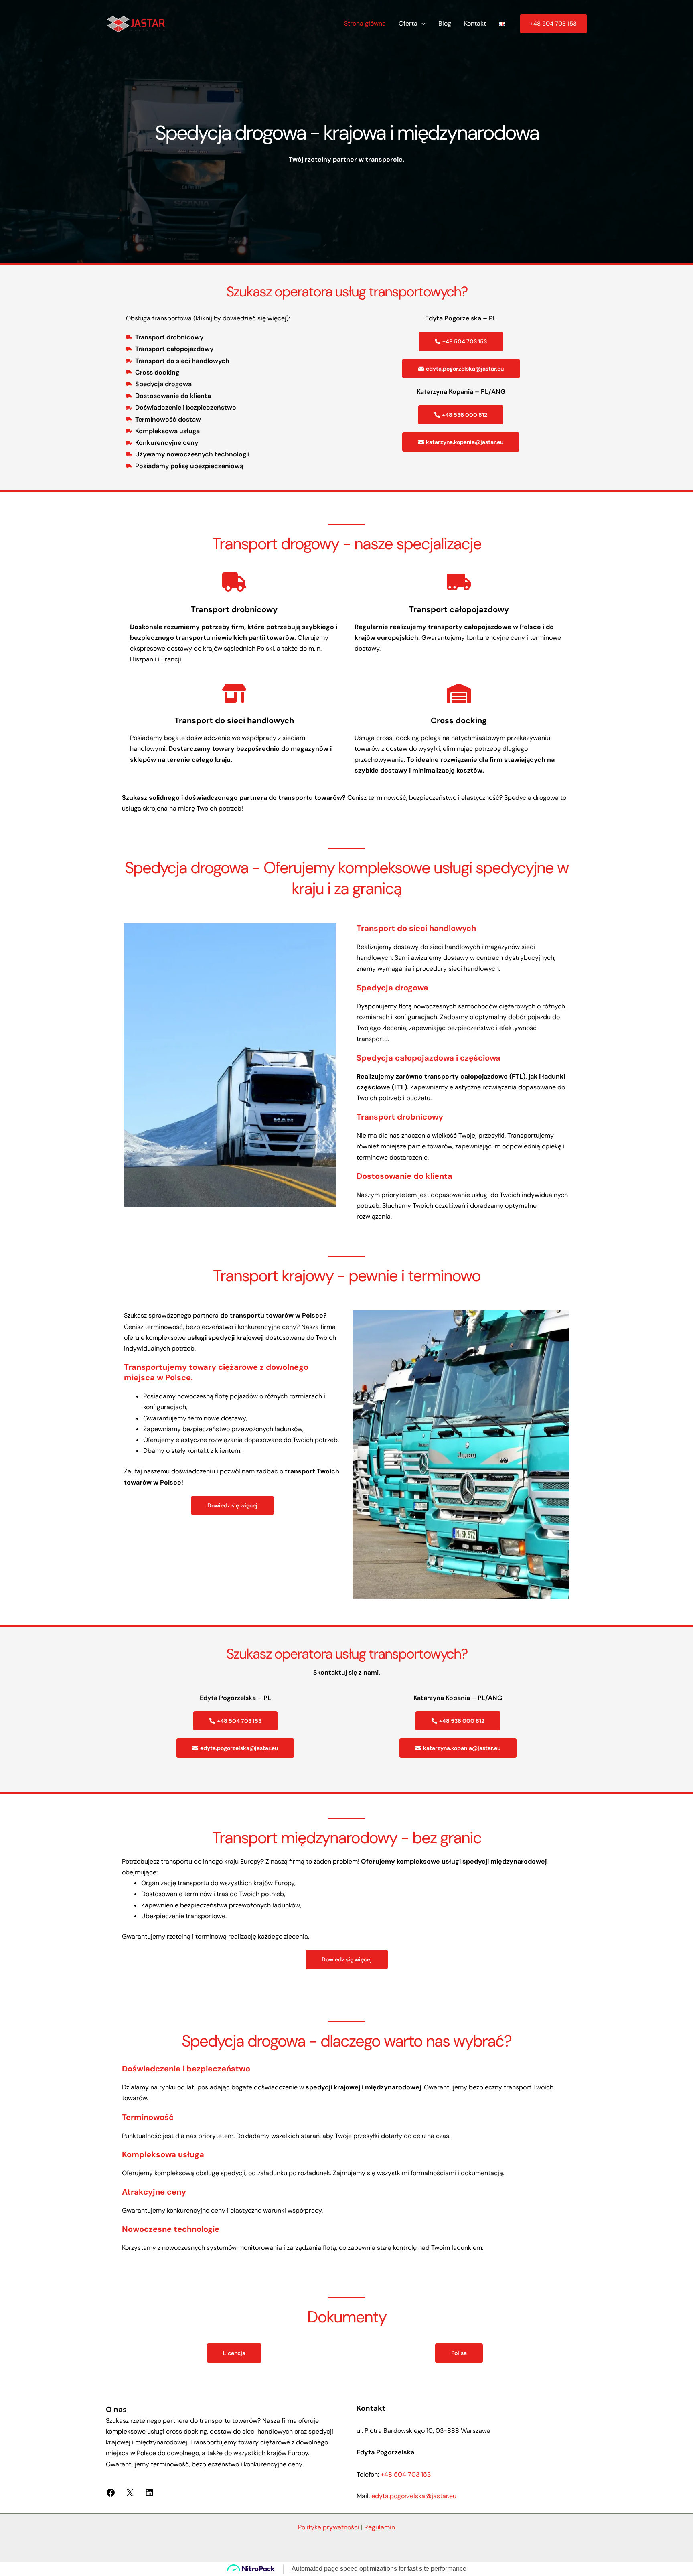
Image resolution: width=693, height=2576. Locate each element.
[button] (421, 24)
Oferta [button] (408, 23)
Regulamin (380, 2527)
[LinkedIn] (149, 2495)
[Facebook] (111, 2495)
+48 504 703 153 (406, 2474)
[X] (130, 2495)
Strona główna (365, 23)
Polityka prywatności (329, 2527)
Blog (445, 23)
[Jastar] (136, 23)
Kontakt (475, 23)
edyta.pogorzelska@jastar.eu (414, 2496)
